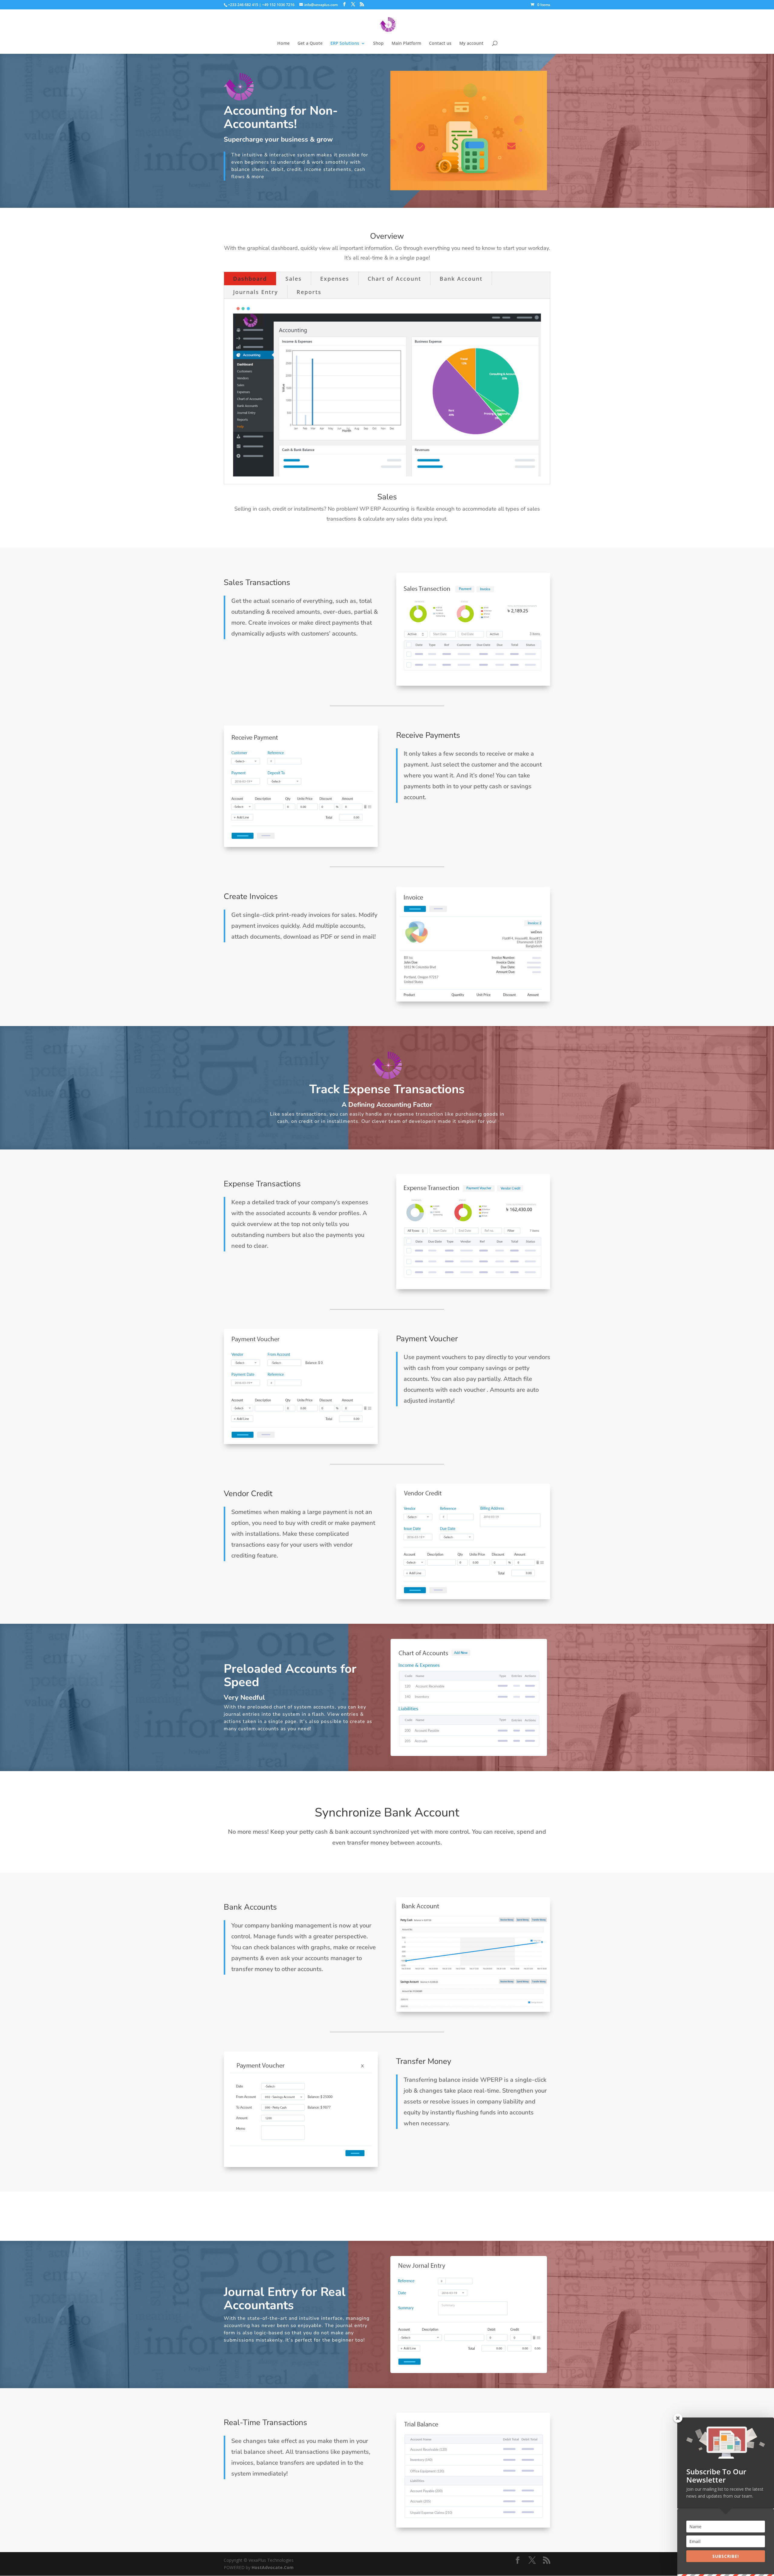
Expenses (335, 279)
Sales (294, 279)
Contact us (440, 44)
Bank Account (461, 279)
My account (471, 44)
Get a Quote (310, 44)
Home (283, 44)
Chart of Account (394, 279)
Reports (309, 292)
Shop (378, 44)
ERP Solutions (345, 44)
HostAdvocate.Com (273, 2567)
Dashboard (250, 279)
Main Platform (406, 44)
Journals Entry (256, 292)
